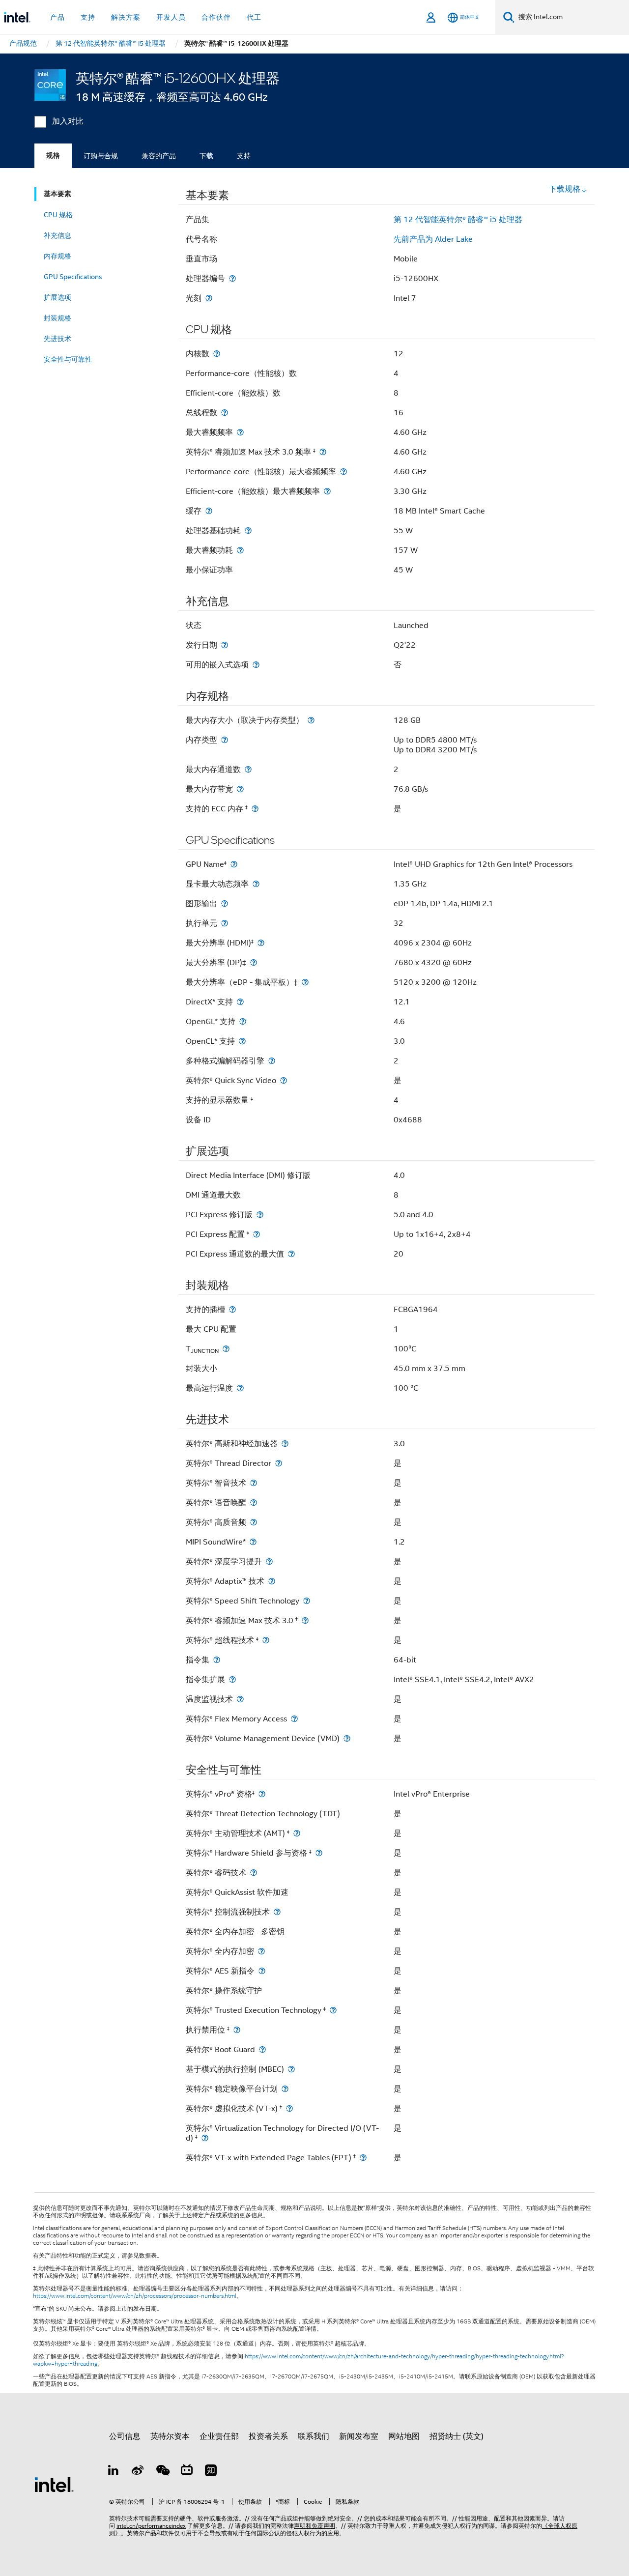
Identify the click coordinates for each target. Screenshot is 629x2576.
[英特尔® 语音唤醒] (254, 1503)
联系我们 (314, 2436)
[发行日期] (225, 645)
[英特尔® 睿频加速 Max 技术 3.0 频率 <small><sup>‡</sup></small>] (323, 452)
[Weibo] (138, 2472)
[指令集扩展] (232, 1679)
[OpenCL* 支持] (242, 1041)
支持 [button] (88, 17)
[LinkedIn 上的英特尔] (114, 2472)
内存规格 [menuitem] (57, 256)
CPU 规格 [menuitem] (58, 215)
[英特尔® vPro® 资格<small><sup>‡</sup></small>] (262, 1794)
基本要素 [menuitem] (57, 194)
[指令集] (217, 1660)
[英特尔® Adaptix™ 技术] (272, 1581)
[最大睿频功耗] (240, 550)
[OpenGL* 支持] (243, 1021)
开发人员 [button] (171, 17)
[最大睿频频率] (240, 432)
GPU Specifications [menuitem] (73, 277)
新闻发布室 (359, 2436)
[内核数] (217, 354)
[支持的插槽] (232, 1309)
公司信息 (125, 2436)
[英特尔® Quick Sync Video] (284, 1080)
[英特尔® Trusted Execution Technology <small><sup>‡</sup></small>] (333, 2010)
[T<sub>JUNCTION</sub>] (226, 1349)
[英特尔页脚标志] (54, 2484)
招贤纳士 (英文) (457, 2436)
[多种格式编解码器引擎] (272, 1061)
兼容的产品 (159, 156)
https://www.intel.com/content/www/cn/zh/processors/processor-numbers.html (135, 2296)
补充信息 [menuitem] (57, 235)
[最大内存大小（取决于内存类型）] (311, 720)
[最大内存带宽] (240, 789)
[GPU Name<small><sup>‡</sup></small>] (234, 864)
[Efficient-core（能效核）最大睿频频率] (327, 491)
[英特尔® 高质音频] (254, 1522)
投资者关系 (268, 2436)
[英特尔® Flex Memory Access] (294, 1719)
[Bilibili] (187, 2472)
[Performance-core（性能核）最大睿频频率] (343, 472)
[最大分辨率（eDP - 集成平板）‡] (305, 982)
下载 (206, 156)
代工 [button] (254, 17)
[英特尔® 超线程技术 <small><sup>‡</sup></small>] (266, 1640)
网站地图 (404, 2436)
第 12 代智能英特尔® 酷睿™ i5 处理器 (458, 220)
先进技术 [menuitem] (57, 339)
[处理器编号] (232, 278)
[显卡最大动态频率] (256, 884)
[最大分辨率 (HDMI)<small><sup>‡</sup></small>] (261, 943)
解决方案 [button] (126, 17)
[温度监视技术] (240, 1699)
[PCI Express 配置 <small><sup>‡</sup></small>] (257, 1234)
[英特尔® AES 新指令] (262, 1971)
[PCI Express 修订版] (260, 1215)
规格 (53, 156)
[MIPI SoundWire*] (253, 1542)
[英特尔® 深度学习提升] (269, 1561)
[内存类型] (225, 740)
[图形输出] (225, 903)
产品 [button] (57, 17)
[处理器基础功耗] (248, 530)
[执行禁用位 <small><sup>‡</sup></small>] (237, 2030)
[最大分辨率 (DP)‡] (254, 962)
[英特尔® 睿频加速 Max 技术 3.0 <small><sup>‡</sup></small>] (305, 1620)
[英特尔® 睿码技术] (254, 1873)
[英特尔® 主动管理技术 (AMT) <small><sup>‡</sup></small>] (297, 1833)
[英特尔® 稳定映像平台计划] (285, 2089)
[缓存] (209, 511)
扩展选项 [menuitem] (57, 297)
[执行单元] (225, 923)
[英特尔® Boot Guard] (262, 2049)
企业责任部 (219, 2436)
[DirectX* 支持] (240, 1002)
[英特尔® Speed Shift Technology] (307, 1601)
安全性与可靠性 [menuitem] (68, 359)
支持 (244, 156)
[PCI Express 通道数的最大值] (291, 1254)
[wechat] (162, 2472)
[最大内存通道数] (248, 769)
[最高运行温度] (240, 1388)
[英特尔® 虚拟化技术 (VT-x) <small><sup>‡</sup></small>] (289, 2108)
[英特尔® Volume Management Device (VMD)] (347, 1738)
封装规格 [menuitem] (57, 318)
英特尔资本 (170, 2436)
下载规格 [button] (565, 189)
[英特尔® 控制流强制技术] (277, 1912)
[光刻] (209, 298)
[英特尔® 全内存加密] (261, 1951)
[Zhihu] (211, 2472)
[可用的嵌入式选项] (256, 665)
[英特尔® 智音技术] (254, 1483)
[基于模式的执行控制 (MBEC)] (291, 2069)
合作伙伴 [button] (216, 17)
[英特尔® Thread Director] (279, 1463)
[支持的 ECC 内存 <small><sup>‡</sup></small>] (255, 809)
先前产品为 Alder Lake (433, 239)
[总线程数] (225, 413)
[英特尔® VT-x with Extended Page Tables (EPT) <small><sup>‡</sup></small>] (363, 2158)
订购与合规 (101, 156)
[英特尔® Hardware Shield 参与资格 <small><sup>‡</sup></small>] (319, 1853)
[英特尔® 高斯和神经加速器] (285, 1444)
